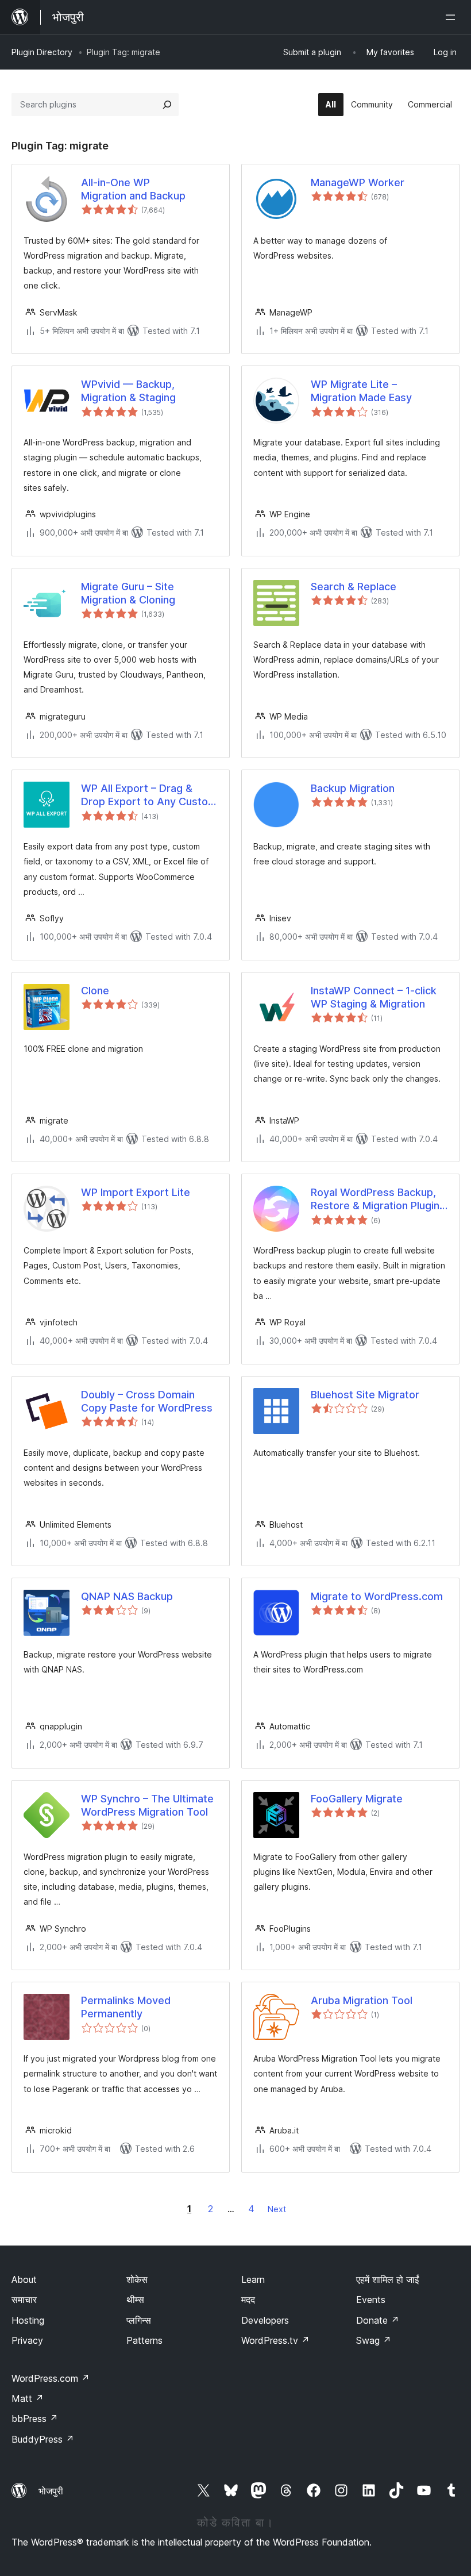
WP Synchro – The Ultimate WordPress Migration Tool (147, 1805)
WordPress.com (51, 2378)
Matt (28, 2398)
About (24, 2279)
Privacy (27, 2340)
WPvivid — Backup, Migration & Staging (128, 391)
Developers (265, 2320)
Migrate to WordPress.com (377, 1596)
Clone (95, 991)
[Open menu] (453, 17)
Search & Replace (354, 587)
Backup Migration (353, 788)
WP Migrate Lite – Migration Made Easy (361, 391)
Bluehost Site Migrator (365, 1395)
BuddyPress (43, 2439)
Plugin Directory (42, 52)
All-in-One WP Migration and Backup (133, 189)
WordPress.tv (275, 2340)
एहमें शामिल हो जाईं (387, 2279)
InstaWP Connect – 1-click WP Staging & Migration (374, 997)
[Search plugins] (167, 105)
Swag (374, 2340)
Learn (253, 2279)
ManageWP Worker (358, 182)
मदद (248, 2300)
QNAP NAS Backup (127, 1596)
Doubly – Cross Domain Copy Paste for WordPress (147, 1401)
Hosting (28, 2320)
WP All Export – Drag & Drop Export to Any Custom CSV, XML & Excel (149, 795)
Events (371, 2300)
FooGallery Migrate (357, 1799)
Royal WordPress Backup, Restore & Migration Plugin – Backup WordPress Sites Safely (379, 1199)
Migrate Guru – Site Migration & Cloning (128, 593)
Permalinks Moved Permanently (126, 2007)
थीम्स (135, 2300)
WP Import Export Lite (136, 1192)
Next (277, 2209)
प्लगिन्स (139, 2320)
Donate (378, 2320)
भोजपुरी (51, 2491)
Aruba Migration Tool (362, 2000)
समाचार (24, 2300)
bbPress (35, 2419)
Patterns (144, 2340)
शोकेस (137, 2279)
